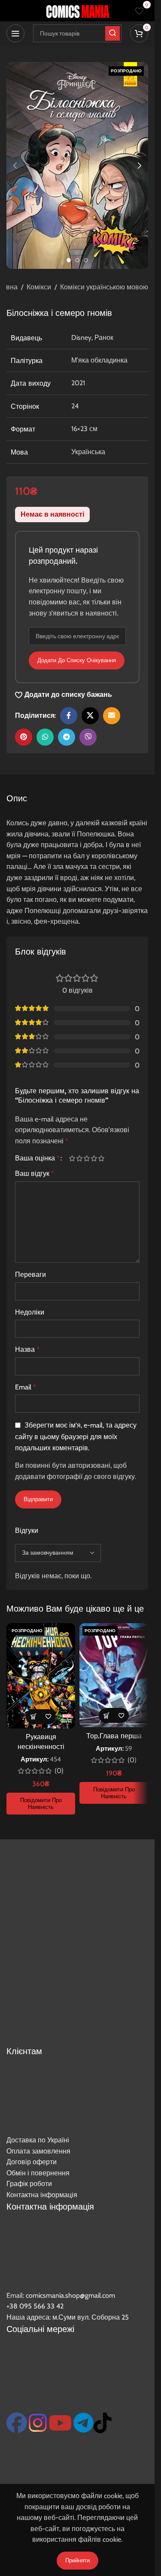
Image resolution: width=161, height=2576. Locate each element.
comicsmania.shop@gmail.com (70, 2295)
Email (26, 1387)
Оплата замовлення (38, 2151)
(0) (59, 1771)
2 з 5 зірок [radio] (79, 1158)
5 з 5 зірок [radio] (101, 1158)
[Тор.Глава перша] (114, 1675)
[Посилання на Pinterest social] (24, 737)
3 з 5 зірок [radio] (87, 1158)
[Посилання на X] (90, 716)
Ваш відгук (35, 1173)
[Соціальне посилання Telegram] (67, 737)
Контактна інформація (42, 2195)
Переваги (30, 1275)
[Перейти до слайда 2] (77, 260)
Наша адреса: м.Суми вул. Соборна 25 (68, 2317)
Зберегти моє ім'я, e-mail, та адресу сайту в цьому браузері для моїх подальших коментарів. (76, 1437)
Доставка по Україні (38, 2140)
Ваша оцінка (37, 1158)
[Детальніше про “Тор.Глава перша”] (106, 1715)
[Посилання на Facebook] (69, 716)
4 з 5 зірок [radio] (94, 1158)
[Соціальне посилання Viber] (88, 737)
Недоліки (30, 1312)
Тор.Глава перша (114, 1736)
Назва (27, 1349)
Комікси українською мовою (104, 287)
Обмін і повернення (38, 2173)
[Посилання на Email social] (112, 716)
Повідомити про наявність (41, 1803)
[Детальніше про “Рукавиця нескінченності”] (33, 1717)
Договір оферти (32, 2162)
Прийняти (77, 2560)
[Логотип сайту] (77, 10)
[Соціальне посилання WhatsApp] (45, 737)
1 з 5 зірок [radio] (72, 1158)
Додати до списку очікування (77, 660)
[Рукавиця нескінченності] (41, 1676)
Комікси (39, 287)
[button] (15, 166)
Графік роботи (29, 2184)
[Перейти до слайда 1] (69, 260)
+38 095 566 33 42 (35, 2306)
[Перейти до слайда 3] (86, 260)
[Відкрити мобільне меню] (15, 33)
